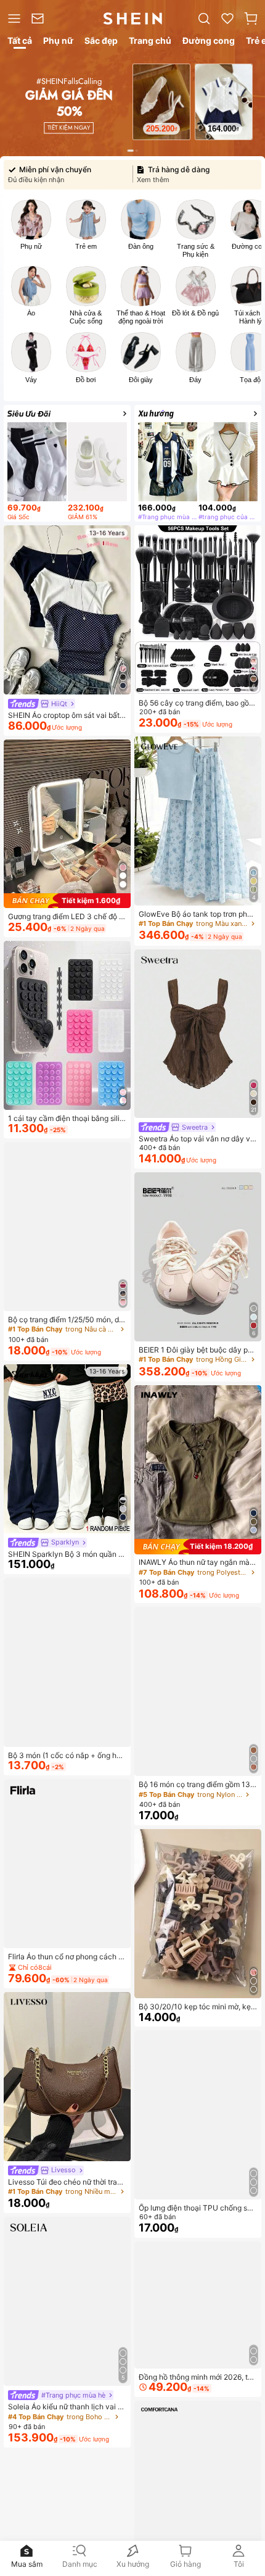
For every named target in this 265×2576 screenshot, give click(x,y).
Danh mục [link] (80, 2564)
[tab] (19, 43)
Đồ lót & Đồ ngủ (195, 313)
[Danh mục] (13, 19)
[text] (171, 124)
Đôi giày (141, 380)
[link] (40, 19)
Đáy (195, 380)
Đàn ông (141, 246)
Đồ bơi (86, 380)
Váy (31, 380)
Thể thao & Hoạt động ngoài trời (141, 317)
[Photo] (31, 219)
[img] (67, 901)
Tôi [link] (239, 2564)
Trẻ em (86, 246)
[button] (251, 19)
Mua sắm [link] (27, 2564)
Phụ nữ (31, 246)
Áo (31, 313)
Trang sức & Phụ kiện (196, 250)
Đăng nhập (232, 2526)
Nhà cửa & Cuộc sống (86, 317)
